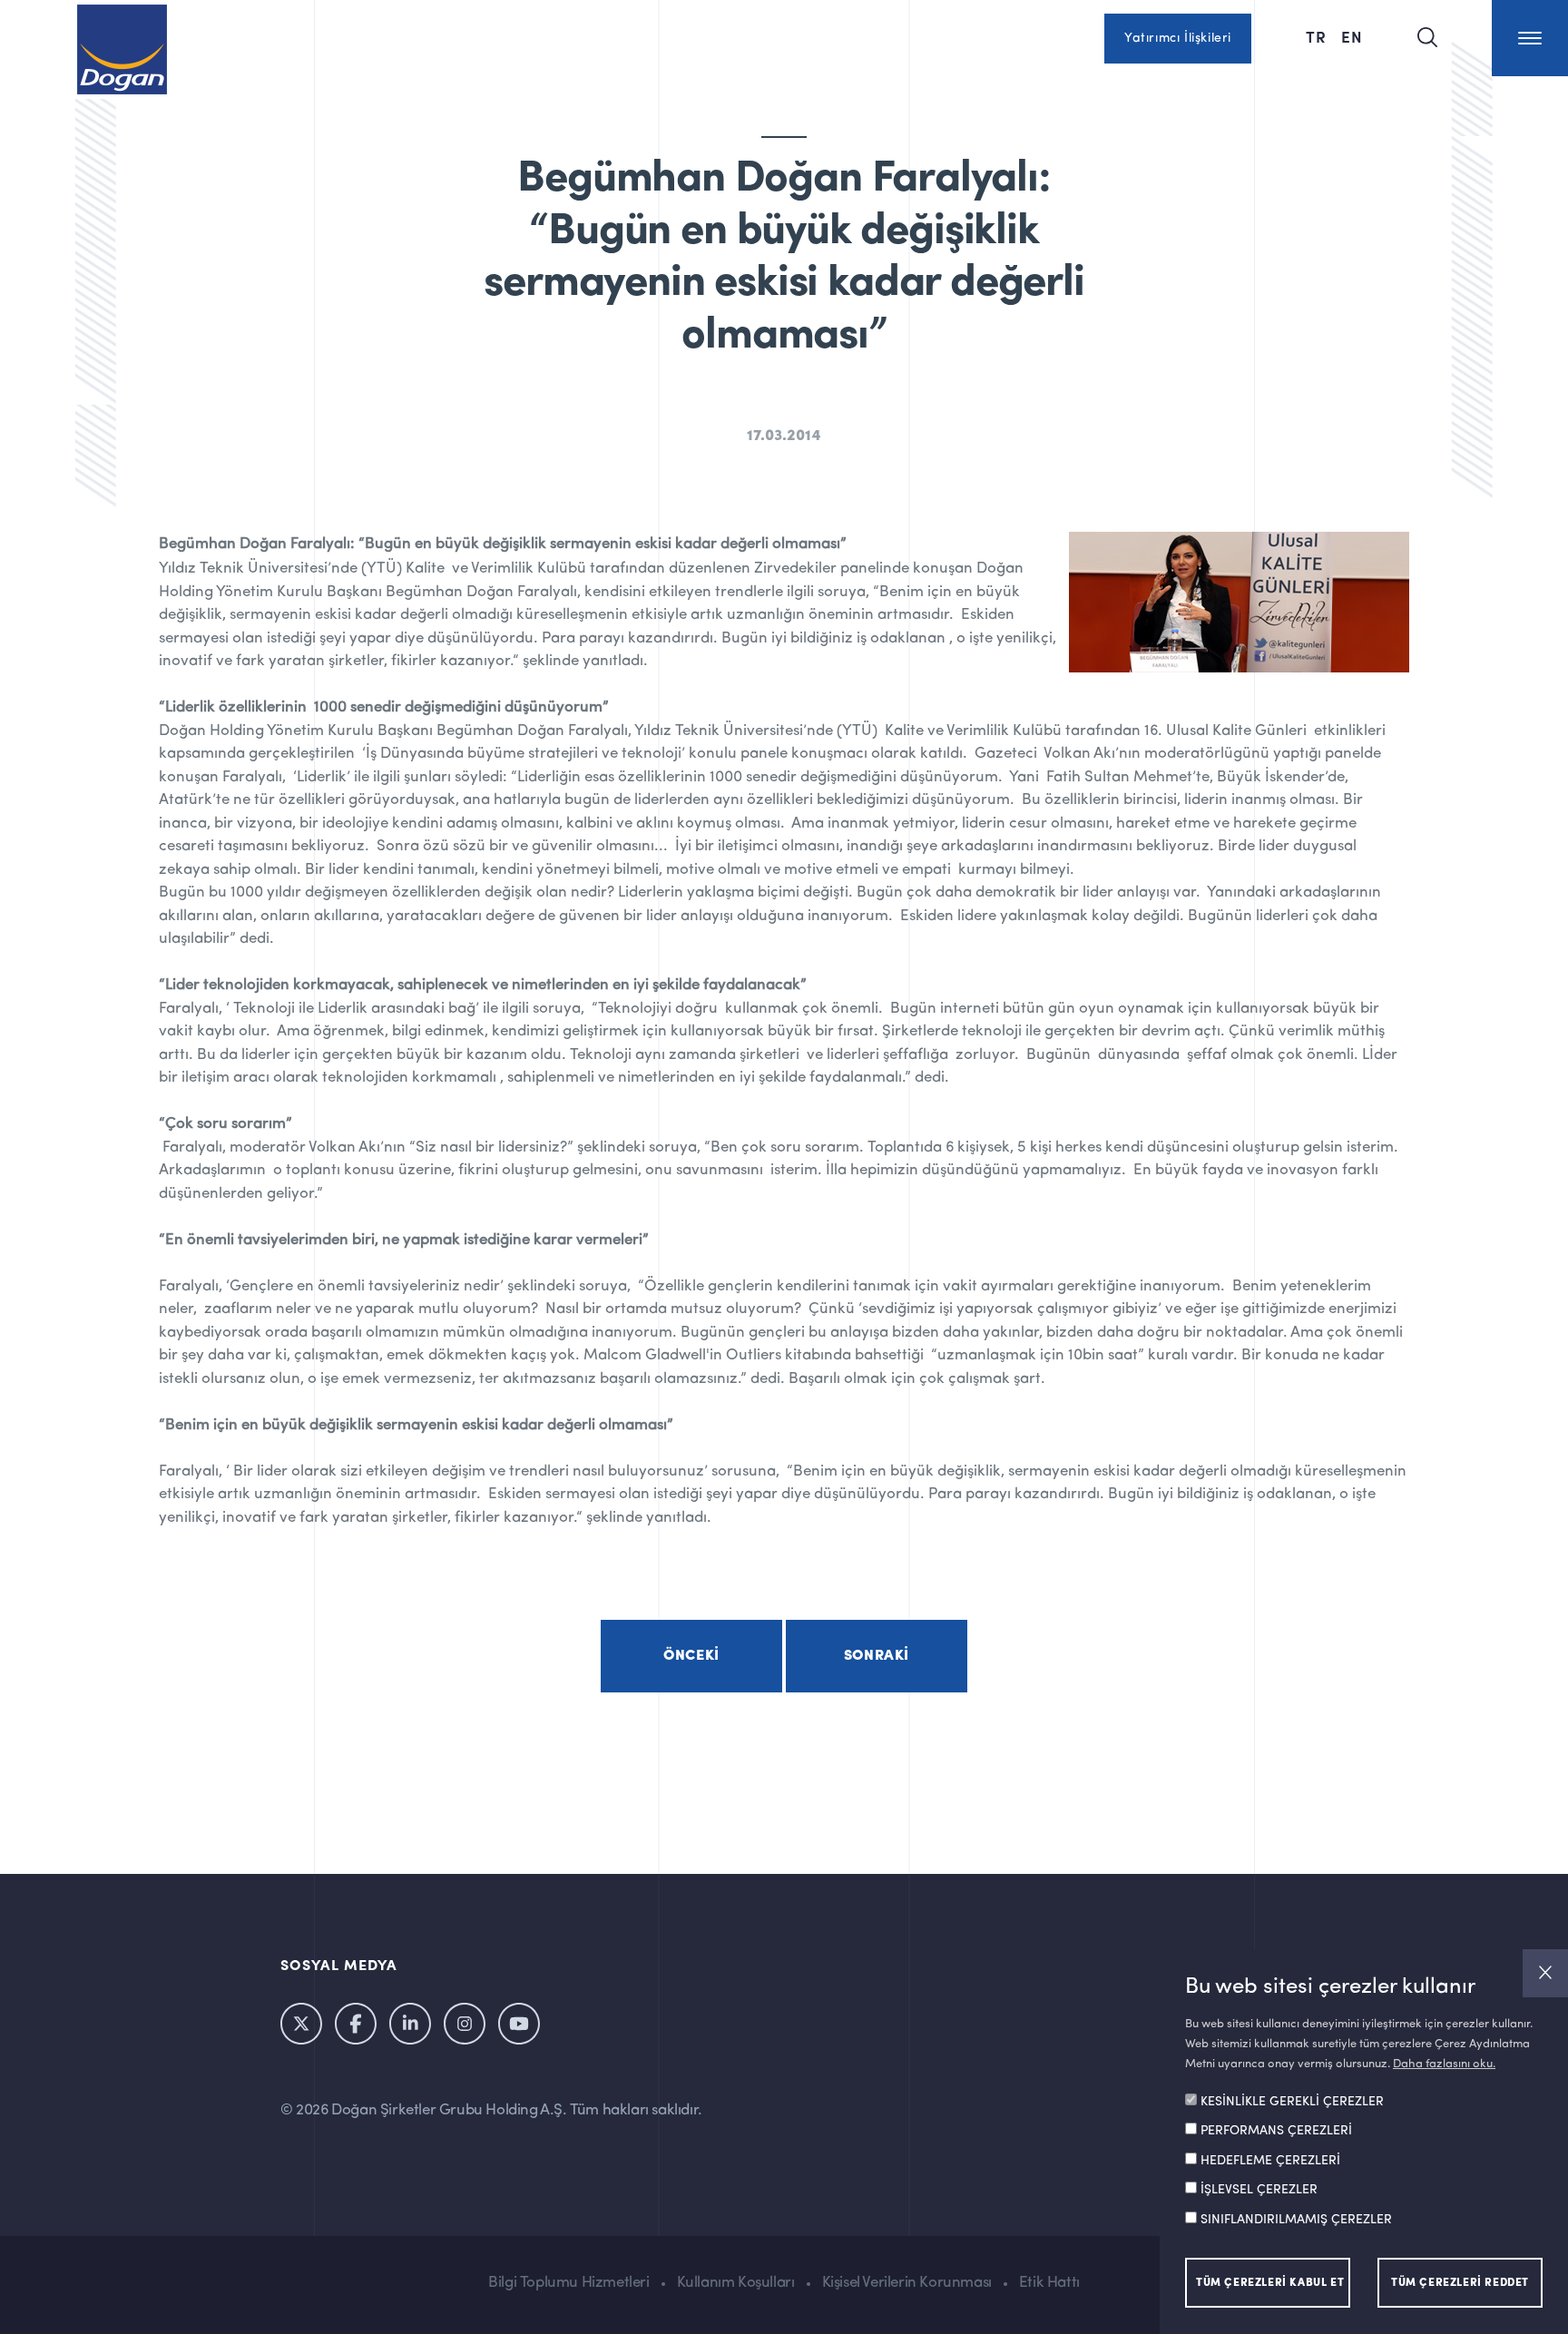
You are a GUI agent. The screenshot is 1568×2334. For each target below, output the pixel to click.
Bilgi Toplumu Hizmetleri (568, 2283)
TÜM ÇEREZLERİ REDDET (1460, 2283)
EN (1352, 36)
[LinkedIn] (410, 2024)
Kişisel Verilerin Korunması (907, 2283)
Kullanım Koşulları (736, 2283)
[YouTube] (519, 2024)
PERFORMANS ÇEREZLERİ (1276, 2132)
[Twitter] (301, 2024)
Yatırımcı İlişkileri (1178, 38)
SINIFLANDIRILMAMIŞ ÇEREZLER (1296, 2221)
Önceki (691, 1656)
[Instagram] (465, 2024)
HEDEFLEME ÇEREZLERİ (1270, 2162)
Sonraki (877, 1656)
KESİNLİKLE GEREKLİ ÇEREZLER (1292, 2103)
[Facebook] (356, 2024)
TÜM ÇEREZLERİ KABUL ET (1270, 2283)
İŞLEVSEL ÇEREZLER (1259, 2191)
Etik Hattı (1049, 2283)
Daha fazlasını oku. (1444, 2064)
